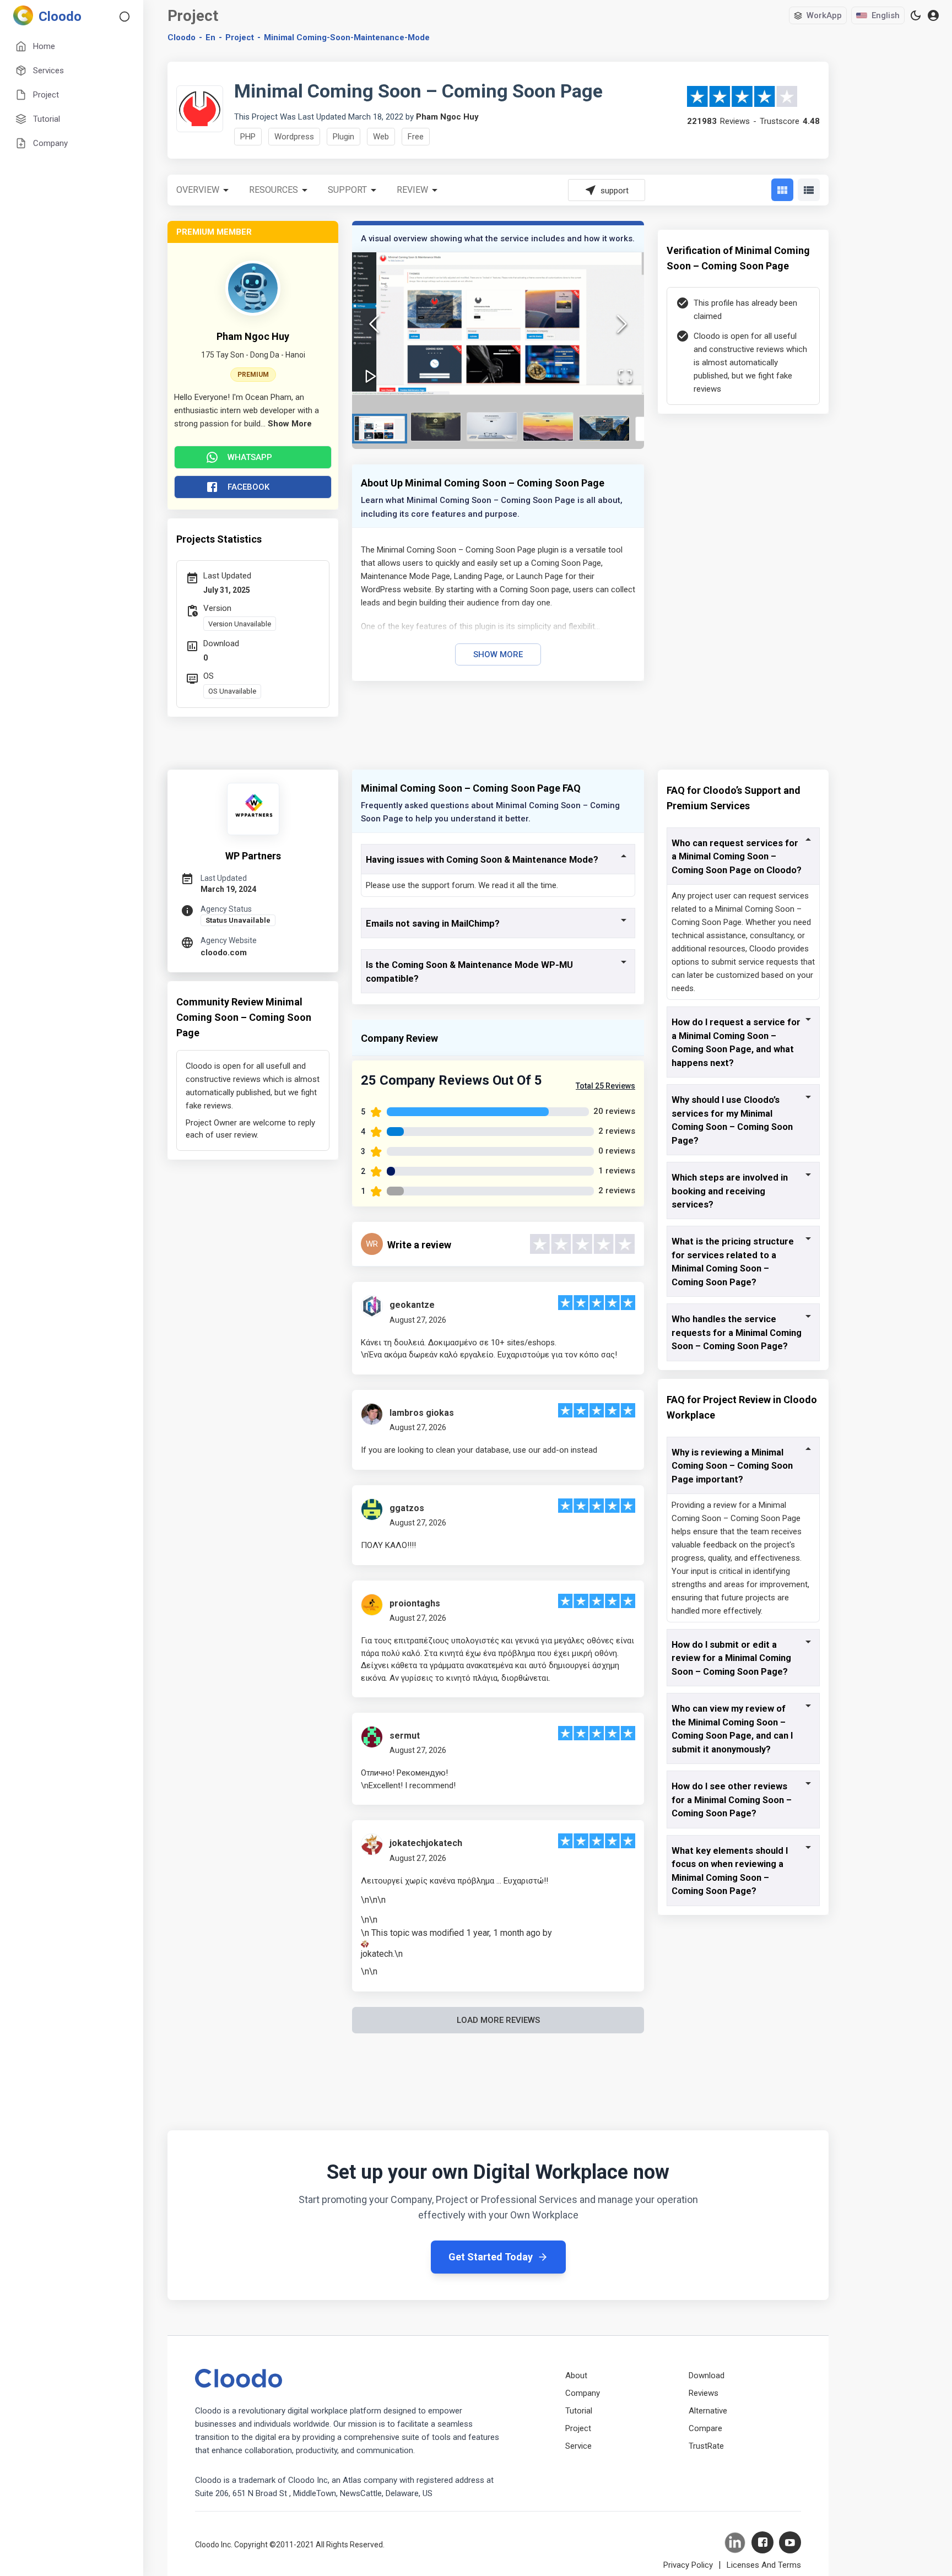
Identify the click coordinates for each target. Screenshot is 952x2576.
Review (412, 190)
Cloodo (182, 37)
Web (381, 137)
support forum (448, 885)
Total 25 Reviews (605, 1086)
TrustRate (706, 2446)
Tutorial (579, 2411)
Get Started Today (491, 2257)
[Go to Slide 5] (604, 428)
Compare (705, 2428)
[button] (498, 324)
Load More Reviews (498, 2020)
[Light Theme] (916, 15)
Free (416, 137)
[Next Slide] (622, 324)
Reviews (704, 2393)
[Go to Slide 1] (380, 429)
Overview (198, 190)
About (576, 2375)
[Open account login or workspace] (933, 16)
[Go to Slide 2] (436, 427)
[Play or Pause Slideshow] (371, 376)
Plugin (344, 137)
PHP (248, 137)
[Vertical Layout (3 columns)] (782, 190)
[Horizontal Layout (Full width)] (809, 190)
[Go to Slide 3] (492, 427)
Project (240, 37)
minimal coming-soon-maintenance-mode (347, 37)
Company (583, 2393)
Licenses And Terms (764, 2565)
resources (274, 190)
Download (707, 2375)
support (347, 190)
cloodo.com (224, 953)
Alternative (708, 2411)
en (210, 37)
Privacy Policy (688, 2565)
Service (578, 2446)
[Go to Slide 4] (548, 427)
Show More (498, 654)
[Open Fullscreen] (625, 376)
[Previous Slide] (374, 324)
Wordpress (294, 137)
